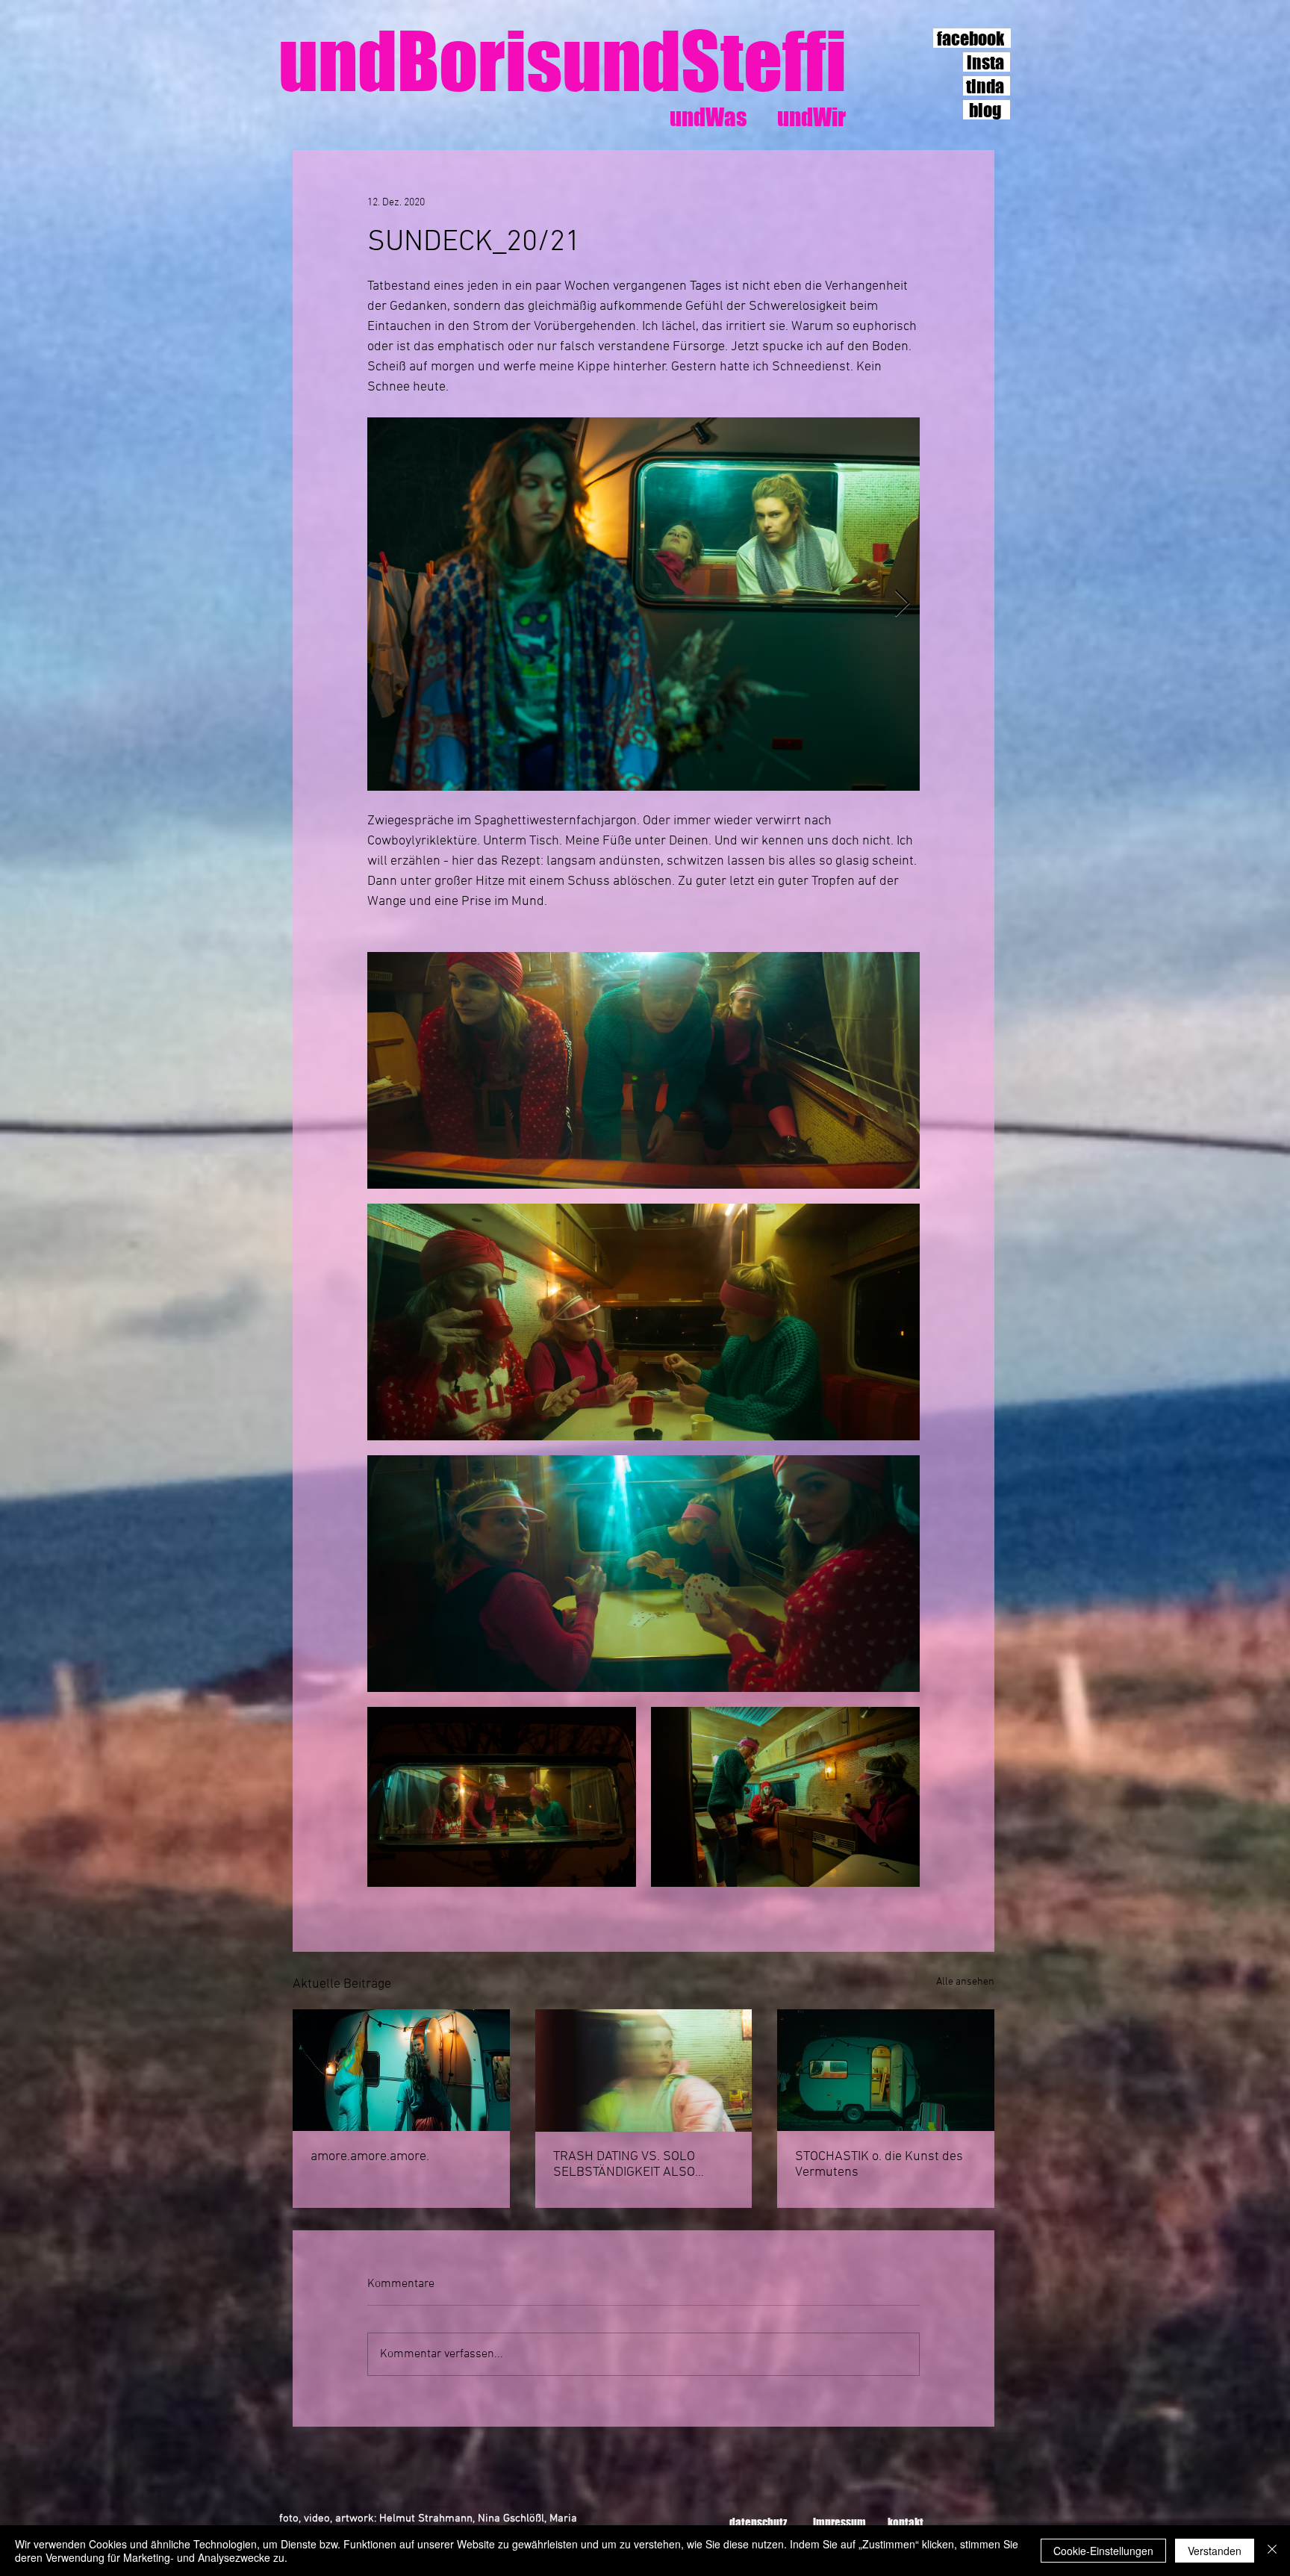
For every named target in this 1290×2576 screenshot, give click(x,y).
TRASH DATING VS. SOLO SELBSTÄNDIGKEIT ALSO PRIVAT (624, 2165)
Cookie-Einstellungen (1103, 2551)
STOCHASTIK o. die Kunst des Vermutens (879, 2165)
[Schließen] (1272, 2551)
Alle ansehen (965, 1982)
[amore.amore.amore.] (401, 2070)
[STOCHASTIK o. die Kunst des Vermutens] (886, 2070)
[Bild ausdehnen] (644, 604)
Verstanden (1215, 2551)
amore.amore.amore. (370, 2157)
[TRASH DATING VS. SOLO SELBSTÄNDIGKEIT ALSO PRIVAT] (644, 2071)
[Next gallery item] (902, 604)
